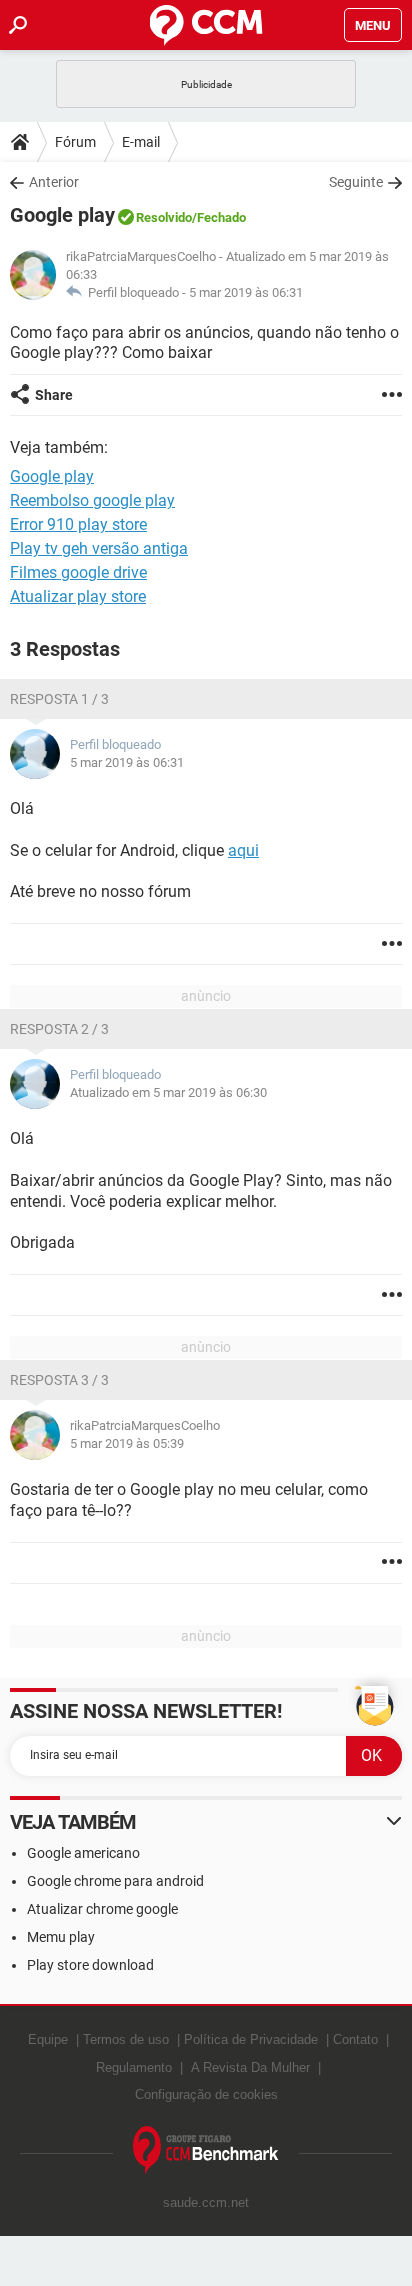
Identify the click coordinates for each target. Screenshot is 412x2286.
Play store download (90, 1965)
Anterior (54, 182)
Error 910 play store (78, 524)
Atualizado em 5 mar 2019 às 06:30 (168, 1092)
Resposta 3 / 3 (59, 1380)
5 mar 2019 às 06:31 (246, 292)
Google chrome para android (115, 1881)
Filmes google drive (78, 572)
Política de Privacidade (251, 2039)
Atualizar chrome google (102, 1909)
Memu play (61, 1937)
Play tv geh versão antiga (99, 548)
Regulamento (134, 2067)
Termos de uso (126, 2039)
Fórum (75, 142)
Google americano (83, 1853)
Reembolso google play (92, 500)
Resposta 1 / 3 (59, 699)
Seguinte (356, 182)
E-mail (141, 142)
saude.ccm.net (206, 2202)
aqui (243, 850)
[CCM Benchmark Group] (206, 2150)
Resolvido (164, 217)
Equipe (48, 2039)
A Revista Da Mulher (250, 2067)
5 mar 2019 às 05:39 (127, 1443)
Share (54, 395)
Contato (355, 2039)
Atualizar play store (78, 596)
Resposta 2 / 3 (59, 1029)
